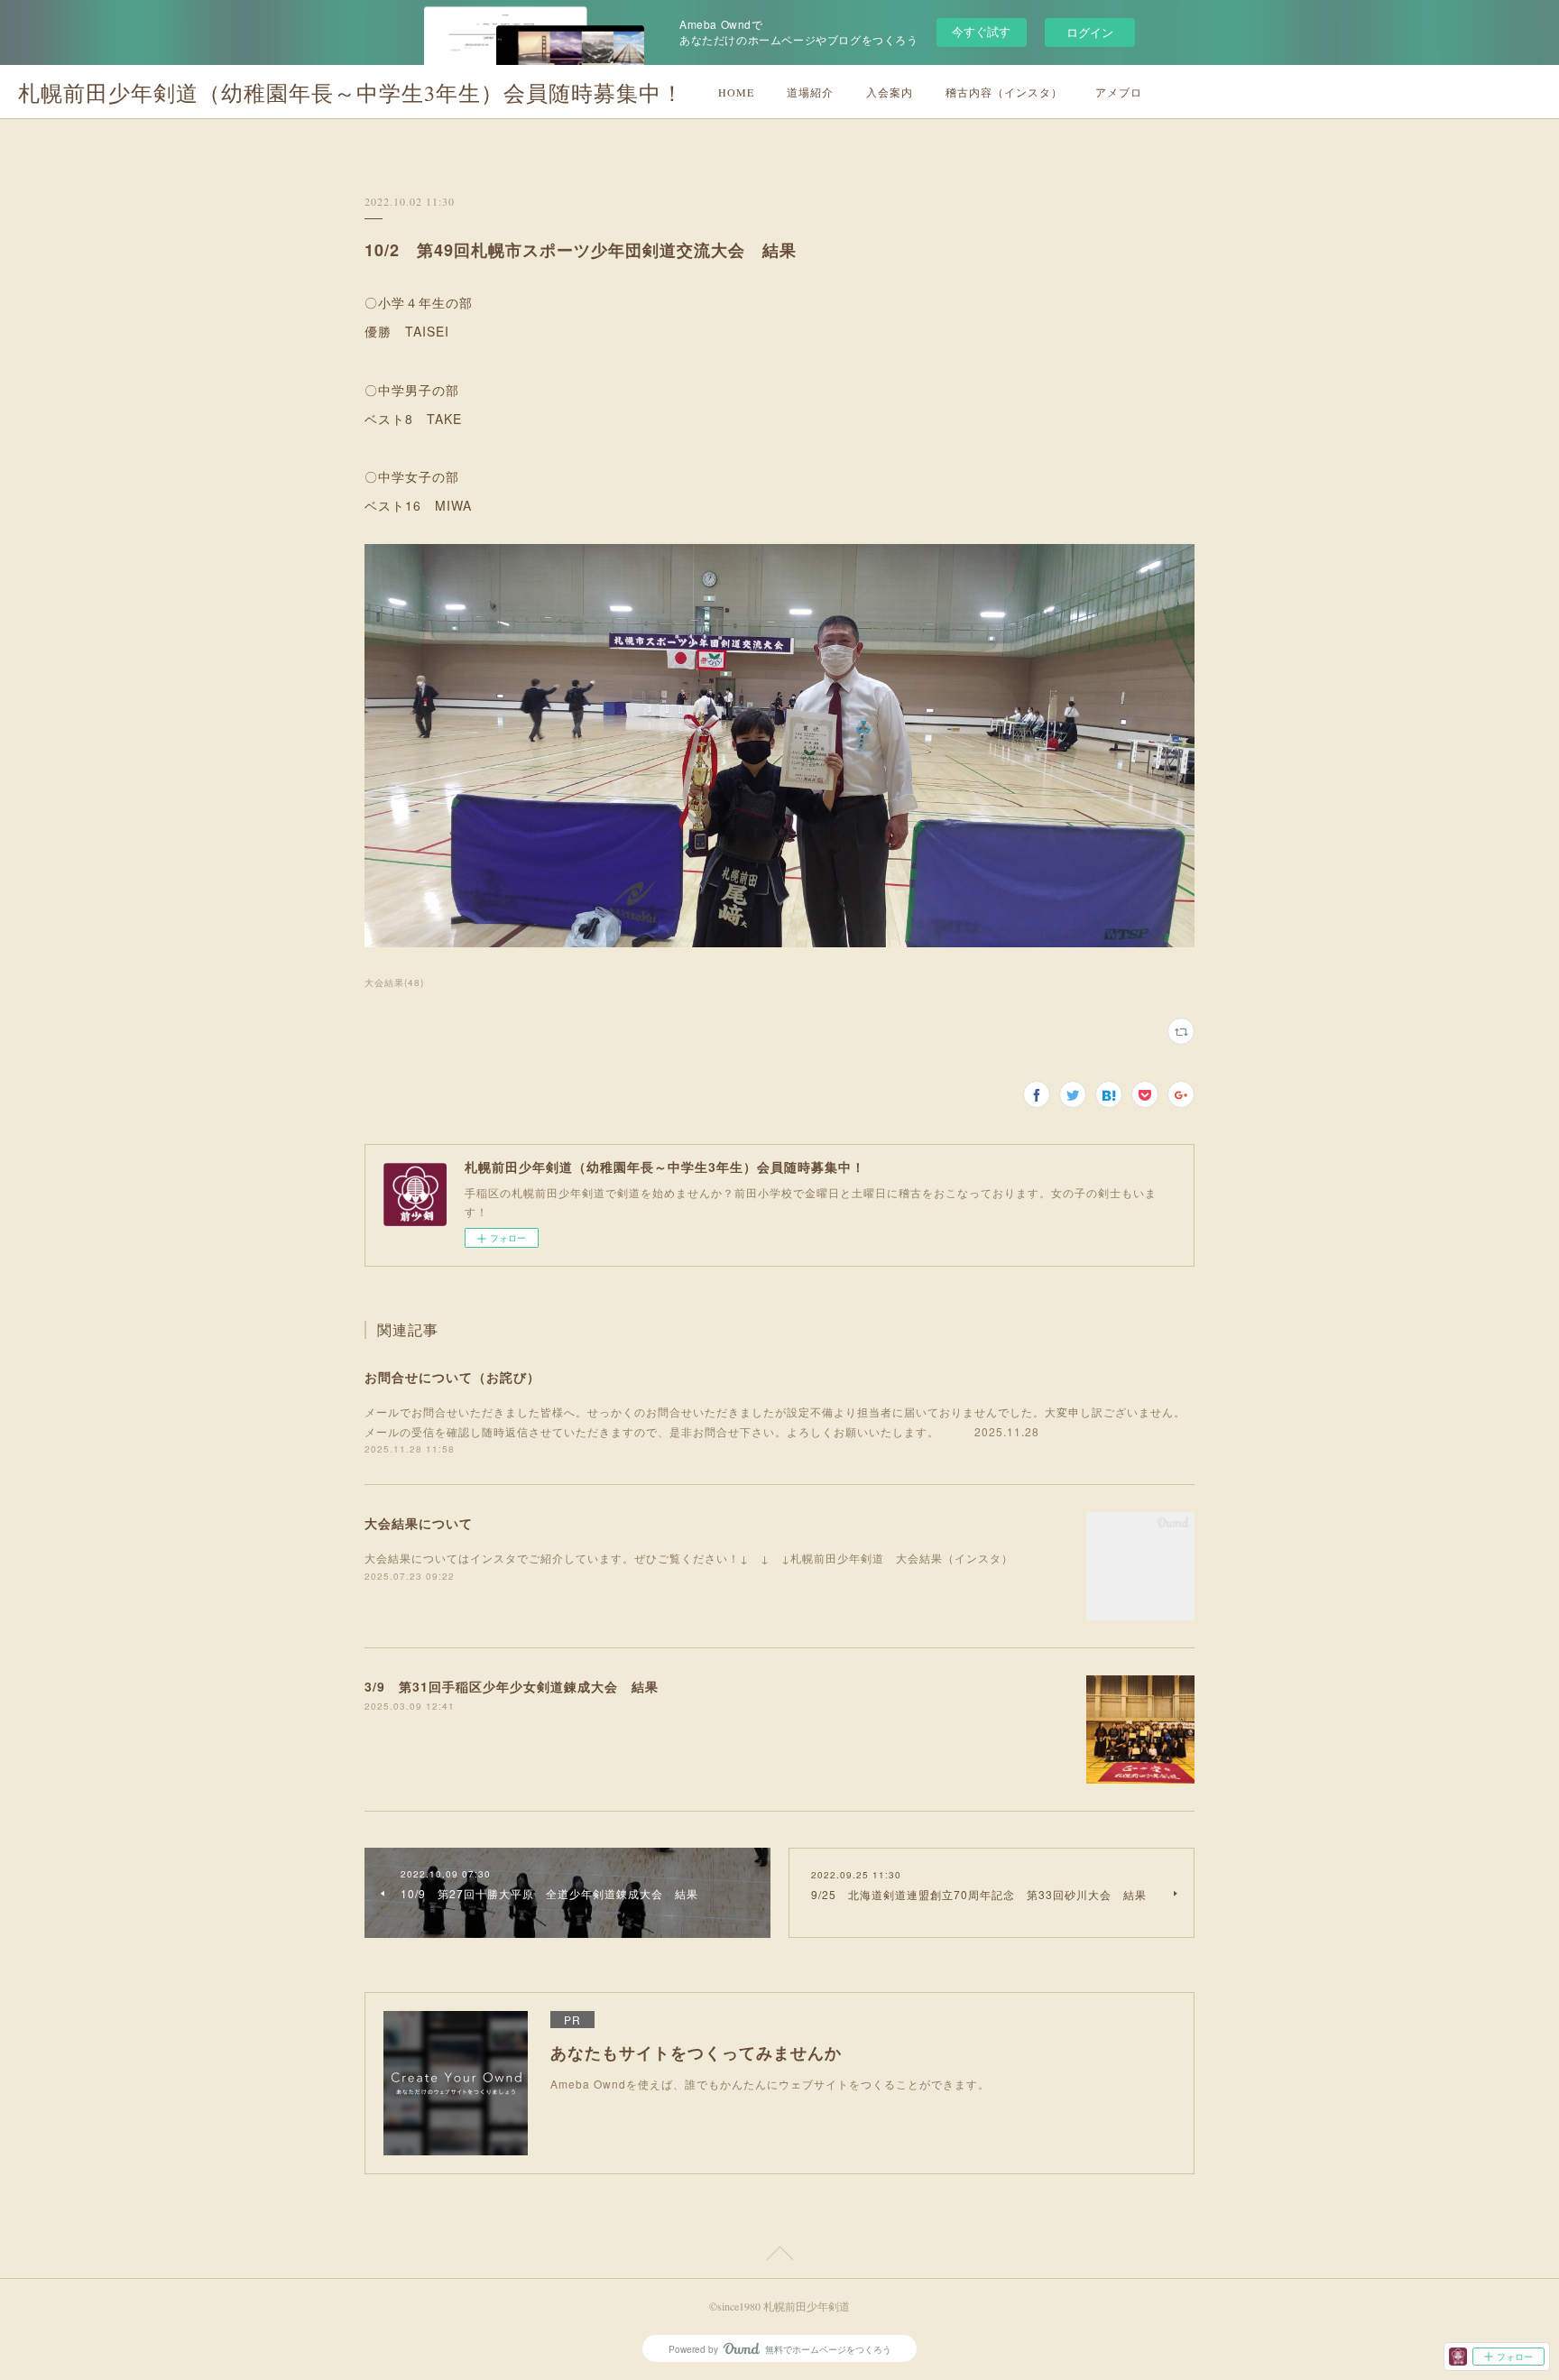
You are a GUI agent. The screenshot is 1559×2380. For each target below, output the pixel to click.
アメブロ (1119, 92)
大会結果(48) (394, 982)
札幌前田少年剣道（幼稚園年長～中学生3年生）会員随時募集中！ (351, 93)
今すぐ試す (981, 31)
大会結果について (419, 1523)
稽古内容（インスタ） (1004, 92)
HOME (736, 92)
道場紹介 (810, 92)
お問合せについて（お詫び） (452, 1377)
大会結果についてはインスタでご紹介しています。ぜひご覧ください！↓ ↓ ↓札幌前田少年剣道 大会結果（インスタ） (689, 1558)
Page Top (779, 2256)
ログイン (1090, 32)
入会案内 (890, 92)
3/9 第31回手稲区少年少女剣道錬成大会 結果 (512, 1686)
